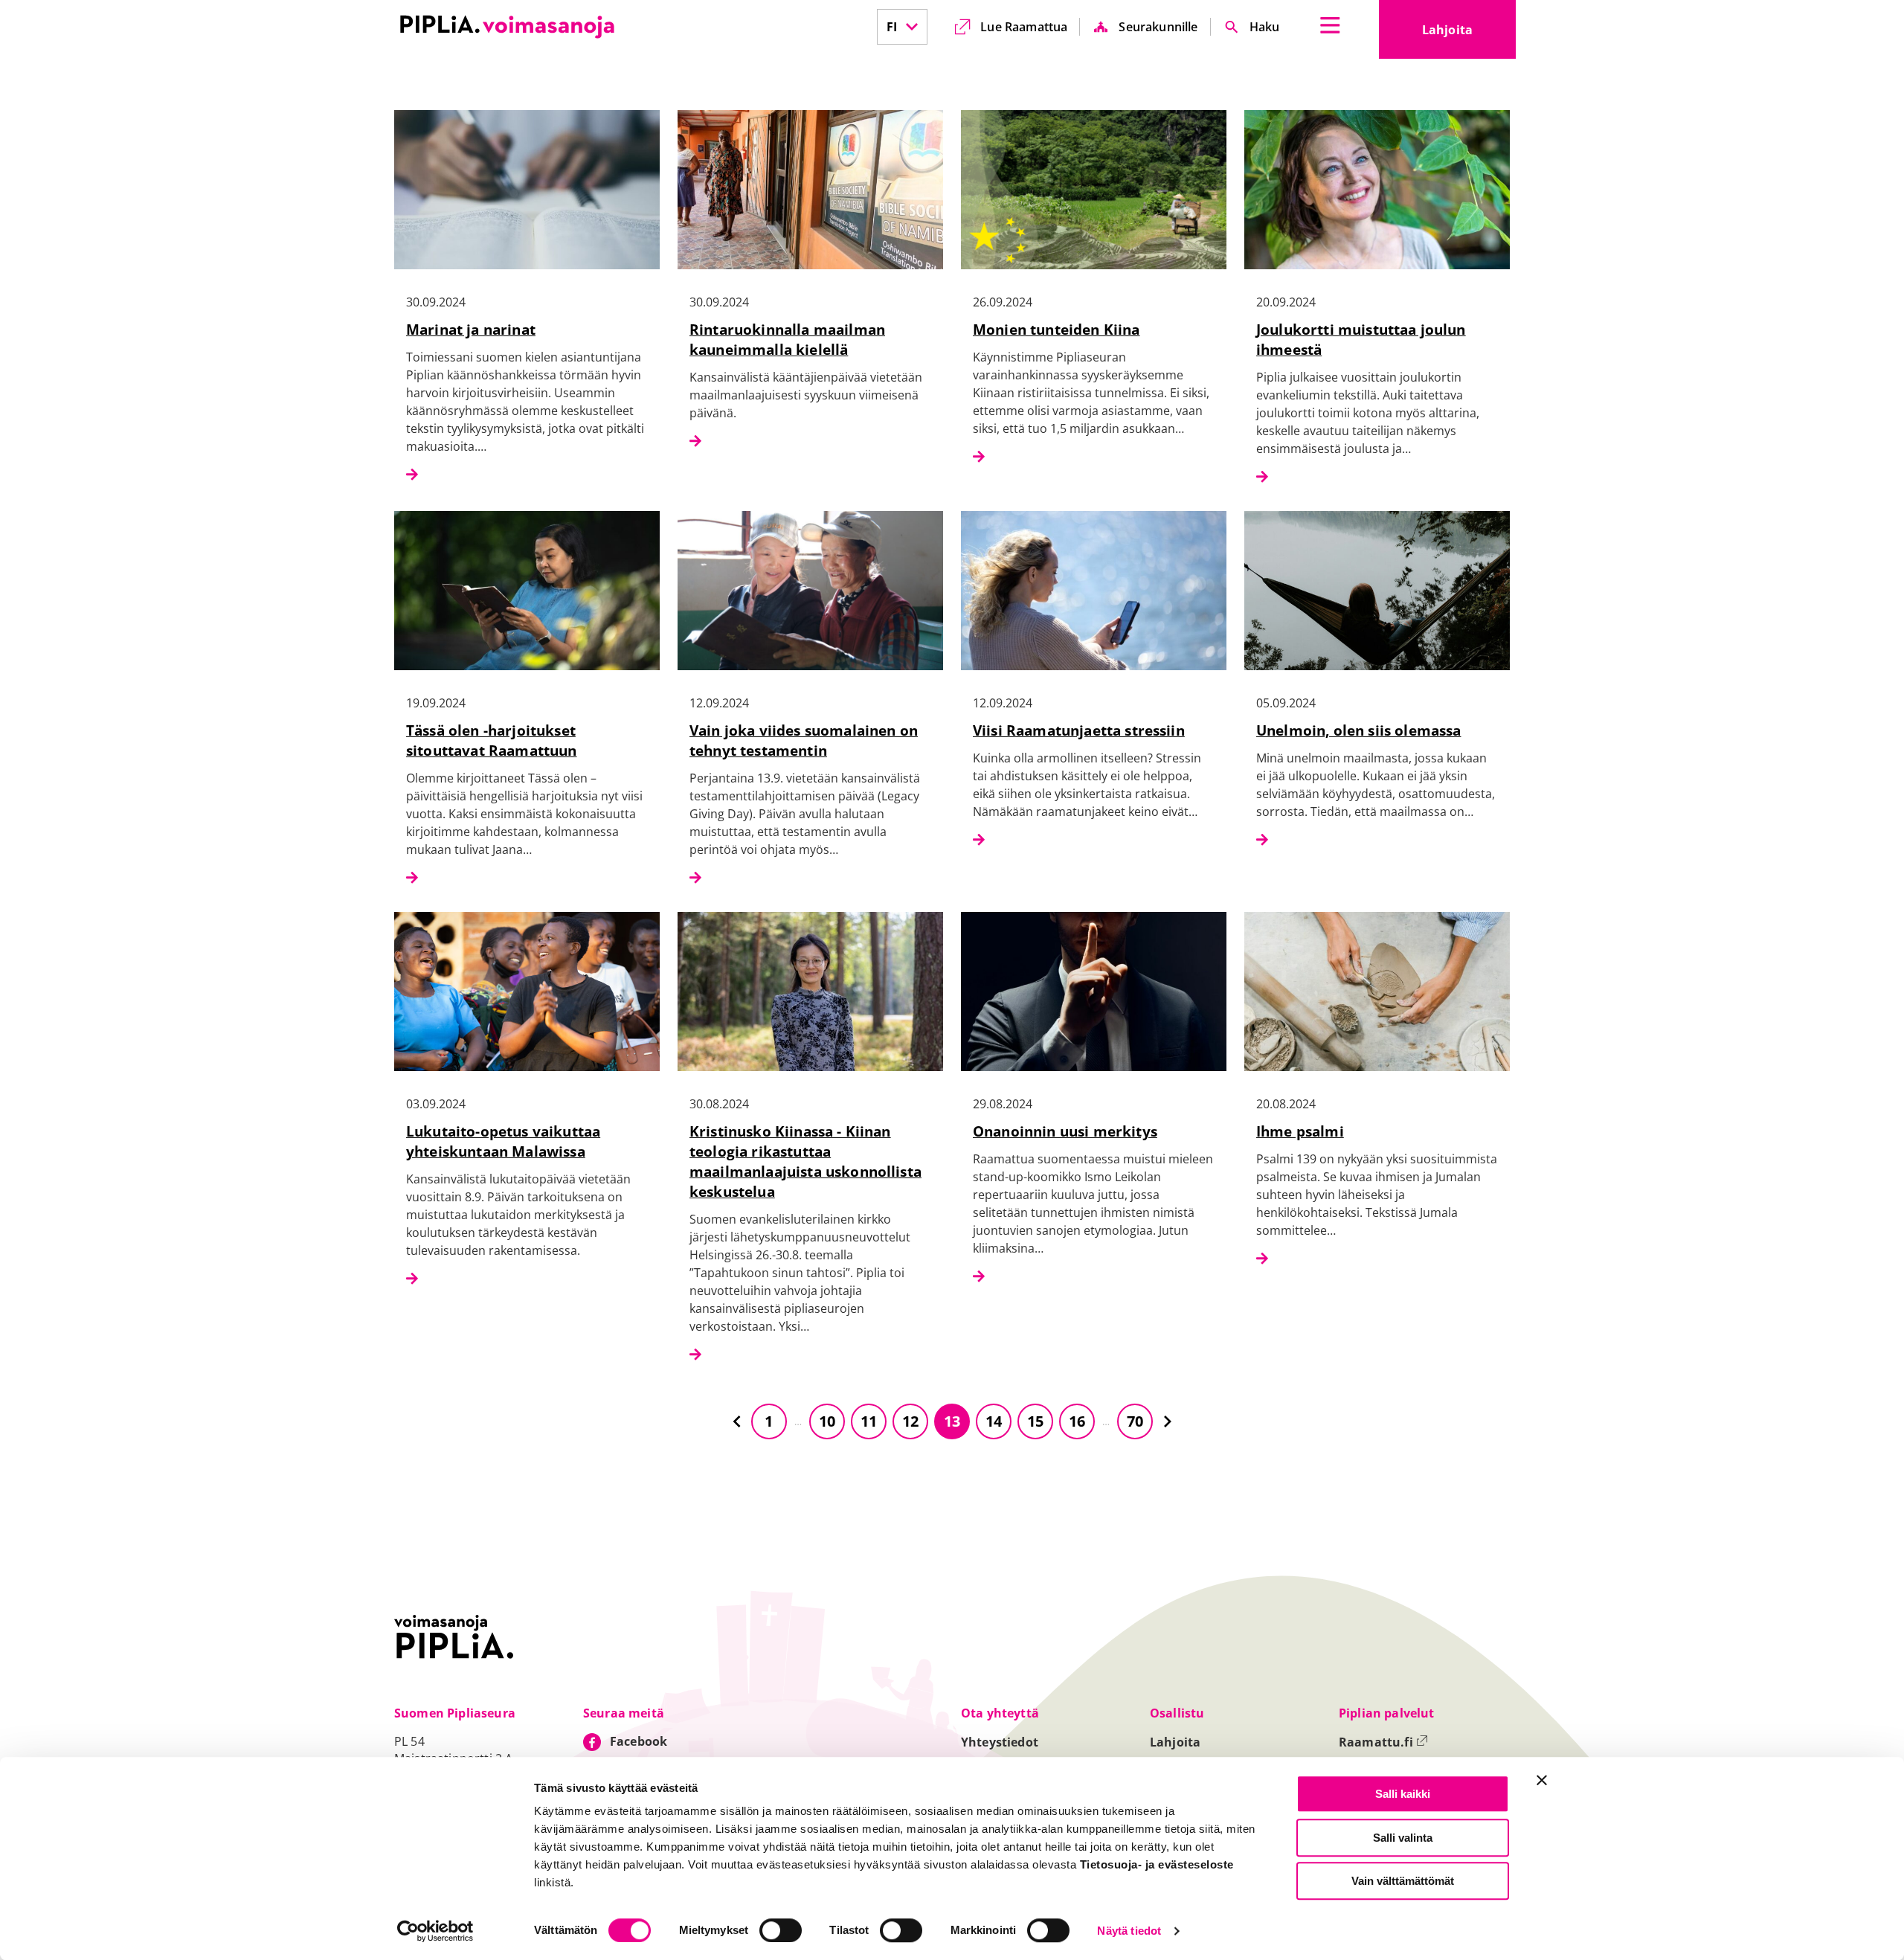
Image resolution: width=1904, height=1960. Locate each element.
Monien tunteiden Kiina (1056, 329)
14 (994, 1421)
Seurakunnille (1158, 27)
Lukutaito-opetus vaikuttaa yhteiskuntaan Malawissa (503, 1141)
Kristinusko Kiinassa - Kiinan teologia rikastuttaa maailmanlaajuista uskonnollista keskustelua (805, 1161)
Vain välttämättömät (1403, 1881)
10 (827, 1421)
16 (1077, 1421)
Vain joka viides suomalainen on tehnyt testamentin (804, 740)
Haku (1265, 27)
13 (952, 1421)
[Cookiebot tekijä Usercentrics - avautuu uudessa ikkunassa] (435, 1931)
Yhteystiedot (1000, 1742)
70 (1135, 1421)
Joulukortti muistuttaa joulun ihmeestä (1361, 339)
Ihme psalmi (1300, 1131)
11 (869, 1421)
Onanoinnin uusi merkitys (1065, 1131)
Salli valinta (1403, 1838)
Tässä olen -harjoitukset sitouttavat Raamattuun (492, 740)
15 (1035, 1421)
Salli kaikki (1403, 1794)
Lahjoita (1469, 34)
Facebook (639, 1741)
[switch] (781, 1930)
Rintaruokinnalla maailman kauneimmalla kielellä (787, 339)
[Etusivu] (507, 27)
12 (910, 1421)
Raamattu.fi (1383, 1742)
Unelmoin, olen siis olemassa (1358, 730)
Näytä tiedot (1129, 1931)
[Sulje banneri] (1542, 1780)
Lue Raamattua (1024, 27)
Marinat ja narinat (471, 329)
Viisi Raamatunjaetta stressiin (1079, 730)
